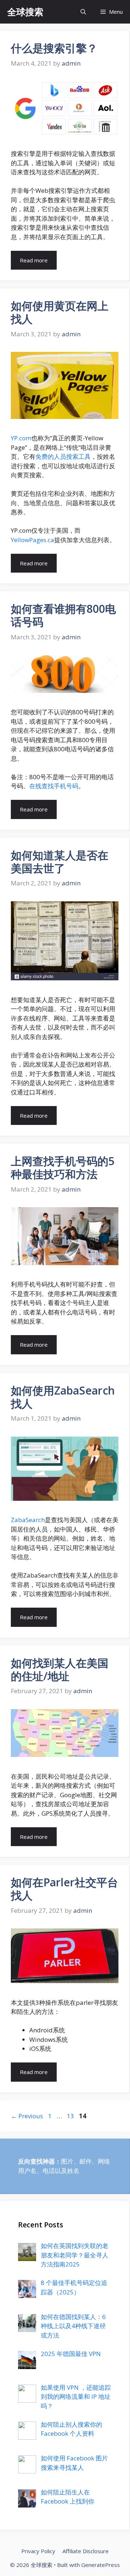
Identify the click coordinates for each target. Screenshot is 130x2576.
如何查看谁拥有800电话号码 (63, 615)
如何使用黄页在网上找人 (60, 312)
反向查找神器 (36, 2161)
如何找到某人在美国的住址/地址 (60, 1669)
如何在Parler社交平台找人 (64, 1889)
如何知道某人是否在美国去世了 (60, 862)
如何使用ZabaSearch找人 (63, 1397)
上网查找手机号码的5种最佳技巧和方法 (63, 1167)
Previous (27, 2116)
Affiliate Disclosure (86, 2551)
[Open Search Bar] (83, 12)
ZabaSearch (28, 1520)
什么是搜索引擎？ (54, 48)
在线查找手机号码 (54, 786)
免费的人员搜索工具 (63, 456)
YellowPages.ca (32, 540)
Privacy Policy (38, 2551)
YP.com (21, 438)
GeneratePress (101, 2565)
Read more (34, 260)
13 (71, 2116)
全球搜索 (25, 12)
